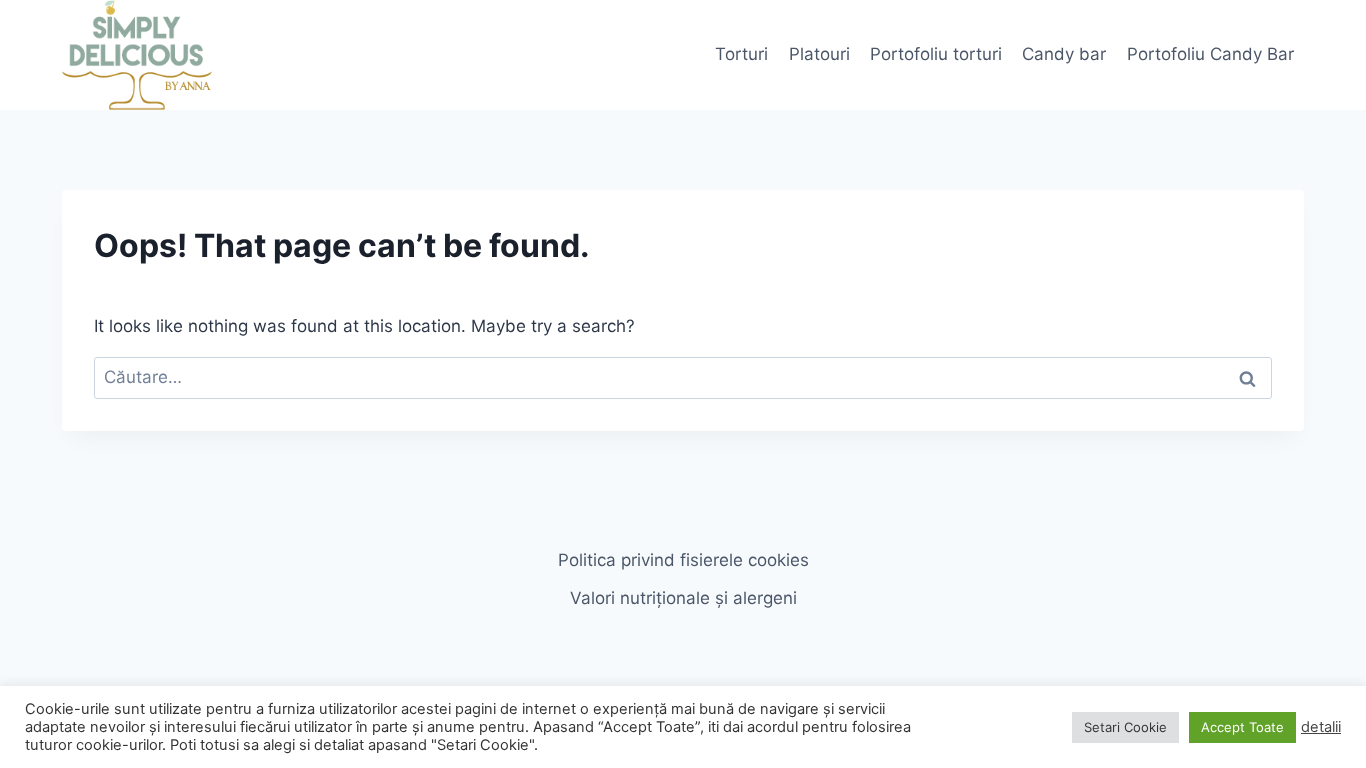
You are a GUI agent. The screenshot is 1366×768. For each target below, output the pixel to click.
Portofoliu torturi (936, 54)
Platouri (819, 54)
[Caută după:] (683, 377)
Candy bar (1064, 54)
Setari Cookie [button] (1125, 727)
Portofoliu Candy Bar (1210, 54)
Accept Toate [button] (1242, 727)
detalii (1321, 727)
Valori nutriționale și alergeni (683, 598)
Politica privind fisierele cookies (683, 560)
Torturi (741, 54)
